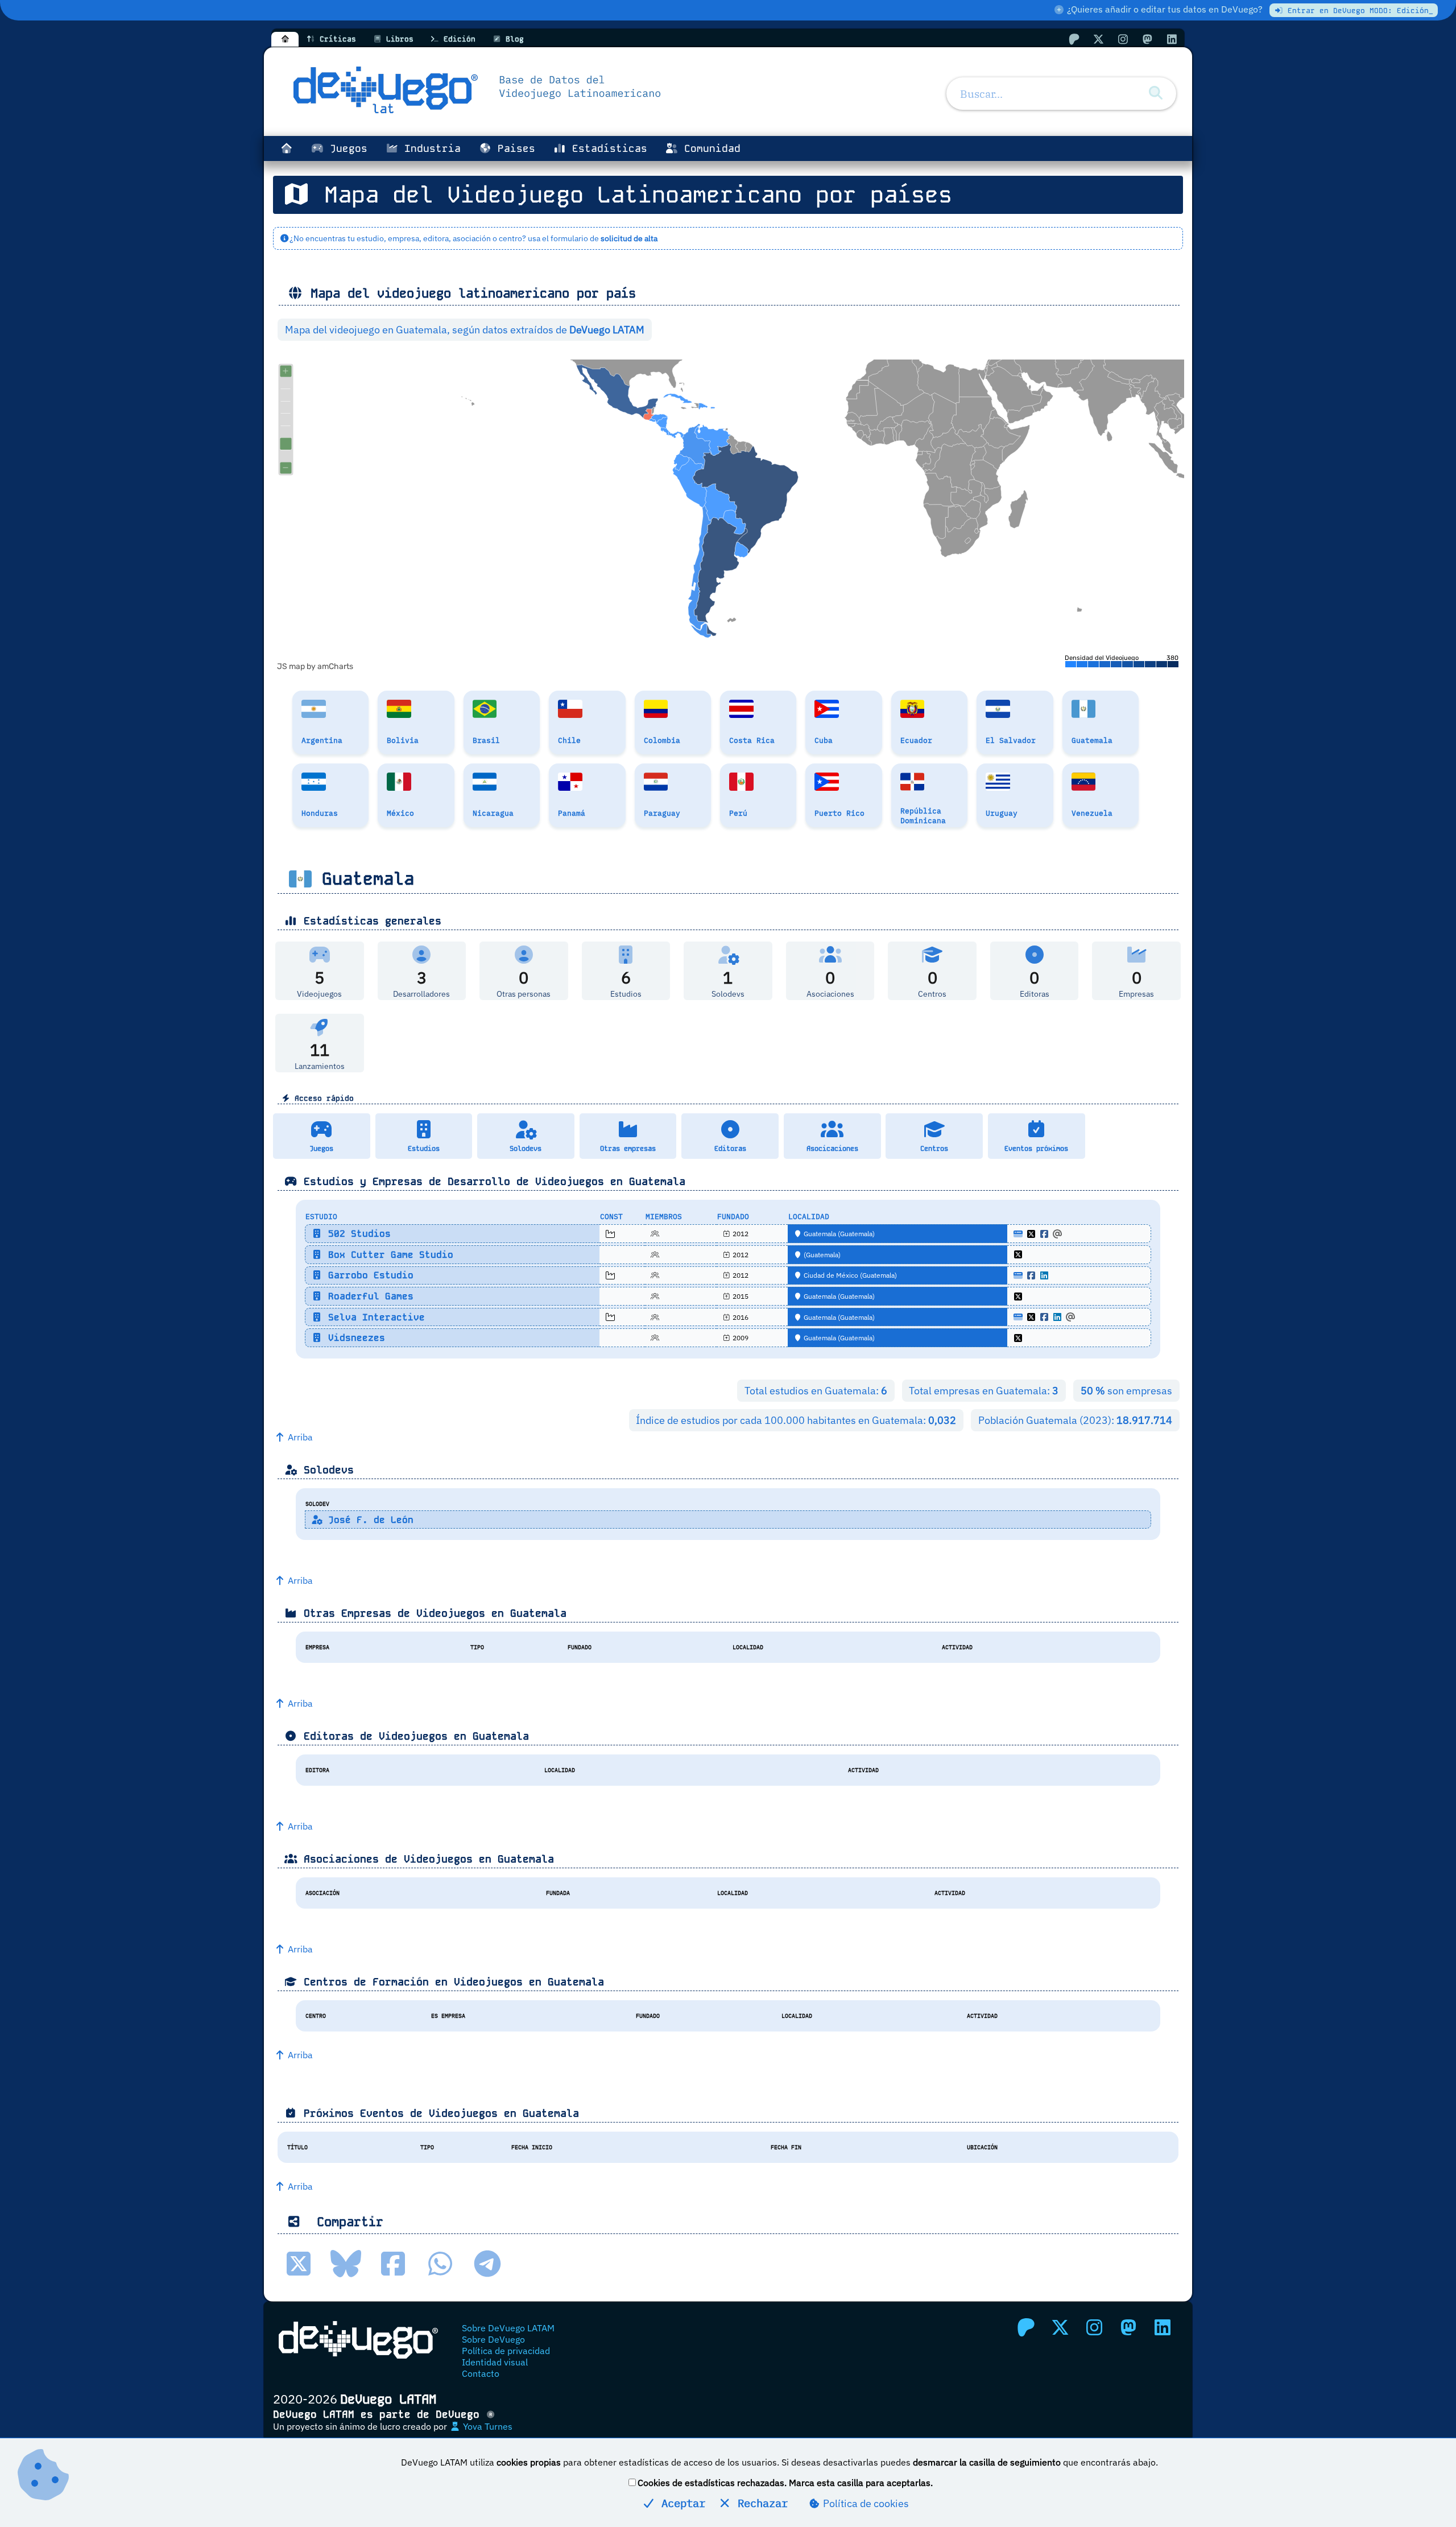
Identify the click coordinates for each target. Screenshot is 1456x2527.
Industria (429, 148)
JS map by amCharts (315, 666)
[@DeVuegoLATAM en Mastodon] (1147, 39)
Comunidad (709, 148)
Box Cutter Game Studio (388, 1255)
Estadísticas (607, 148)
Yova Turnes (487, 2426)
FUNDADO (733, 1217)
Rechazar (760, 2503)
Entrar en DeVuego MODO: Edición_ (1358, 11)
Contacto (481, 2373)
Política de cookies (865, 2503)
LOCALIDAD (809, 1217)
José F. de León (368, 1520)
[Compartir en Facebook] (393, 2264)
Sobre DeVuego (493, 2339)
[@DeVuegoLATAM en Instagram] (1123, 39)
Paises (513, 148)
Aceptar (680, 2503)
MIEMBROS (664, 1217)
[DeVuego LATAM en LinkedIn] (1163, 2327)
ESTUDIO (321, 1217)
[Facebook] (1044, 1234)
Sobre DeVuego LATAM (508, 2328)
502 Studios (357, 1234)
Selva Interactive (374, 1317)
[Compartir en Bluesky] (346, 2264)
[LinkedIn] (1044, 1275)
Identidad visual (495, 2362)
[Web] (1018, 1234)
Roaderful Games (368, 1296)
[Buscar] (1156, 93)
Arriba (299, 1437)
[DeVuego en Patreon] (1074, 39)
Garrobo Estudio (368, 1275)
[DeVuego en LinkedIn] (1172, 39)
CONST (611, 1217)
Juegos (346, 148)
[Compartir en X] (299, 2264)
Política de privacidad (506, 2351)
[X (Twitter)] (1031, 1234)
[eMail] (1057, 1234)
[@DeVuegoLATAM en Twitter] (1098, 39)
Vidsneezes (354, 1338)
